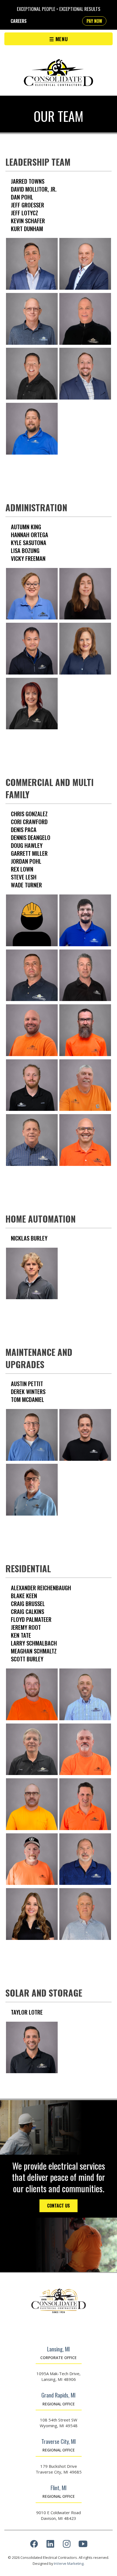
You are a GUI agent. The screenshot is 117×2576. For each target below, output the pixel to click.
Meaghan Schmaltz (34, 1651)
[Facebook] (34, 2545)
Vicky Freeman (28, 558)
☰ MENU (59, 39)
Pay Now (94, 21)
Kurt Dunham (27, 229)
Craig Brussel (28, 1603)
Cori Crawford (29, 822)
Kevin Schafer (28, 221)
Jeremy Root (26, 1627)
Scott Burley (27, 1659)
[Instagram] (67, 2545)
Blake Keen (24, 1596)
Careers (19, 21)
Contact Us (59, 2206)
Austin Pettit (27, 1384)
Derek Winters (28, 1391)
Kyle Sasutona (29, 542)
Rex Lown (22, 869)
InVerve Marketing (69, 2563)
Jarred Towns (28, 181)
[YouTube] (83, 2545)
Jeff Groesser (27, 205)
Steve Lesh (24, 877)
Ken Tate (21, 1635)
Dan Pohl (22, 197)
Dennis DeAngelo (31, 837)
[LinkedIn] (50, 2545)
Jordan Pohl (26, 861)
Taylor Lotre (27, 2012)
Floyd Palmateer (31, 1619)
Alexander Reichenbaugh (41, 1588)
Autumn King (26, 527)
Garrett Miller (29, 853)
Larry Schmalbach (34, 1643)
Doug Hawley (27, 845)
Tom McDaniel (27, 1399)
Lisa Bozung (25, 550)
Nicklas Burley (29, 1238)
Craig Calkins (27, 1611)
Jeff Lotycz (24, 213)
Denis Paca (24, 829)
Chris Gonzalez (29, 814)
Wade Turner (26, 885)
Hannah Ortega (30, 535)
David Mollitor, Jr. (34, 189)
